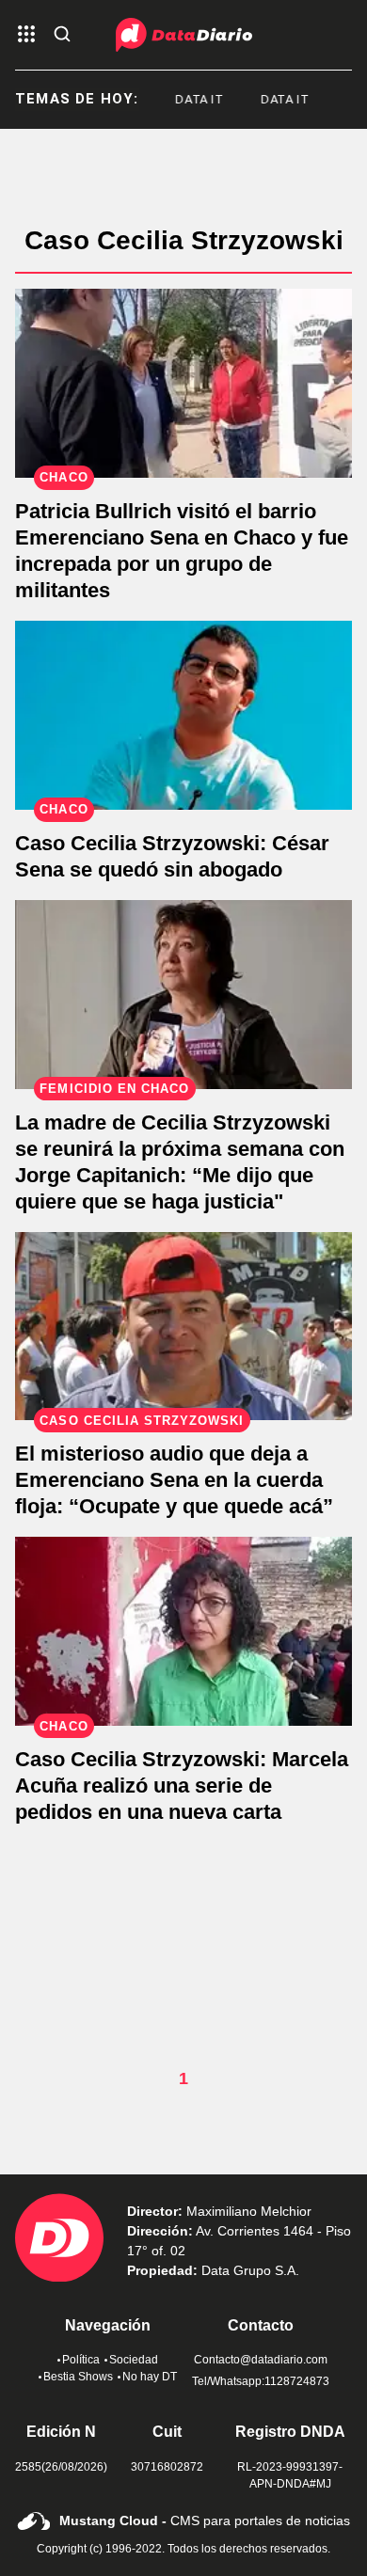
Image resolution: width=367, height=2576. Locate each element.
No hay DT (150, 2377)
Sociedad (134, 2360)
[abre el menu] (26, 35)
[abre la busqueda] (62, 35)
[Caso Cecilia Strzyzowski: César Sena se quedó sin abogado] (183, 715)
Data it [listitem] (190, 99)
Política (81, 2360)
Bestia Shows (78, 2377)
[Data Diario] (184, 35)
